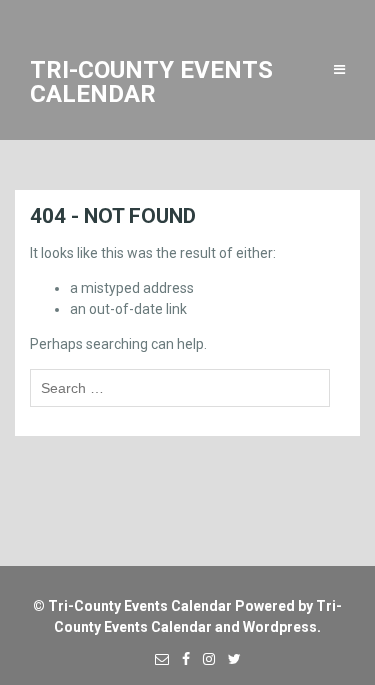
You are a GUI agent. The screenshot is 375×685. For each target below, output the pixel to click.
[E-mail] (157, 659)
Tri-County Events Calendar (140, 606)
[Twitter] (229, 659)
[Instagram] (204, 659)
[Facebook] (181, 659)
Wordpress (280, 627)
